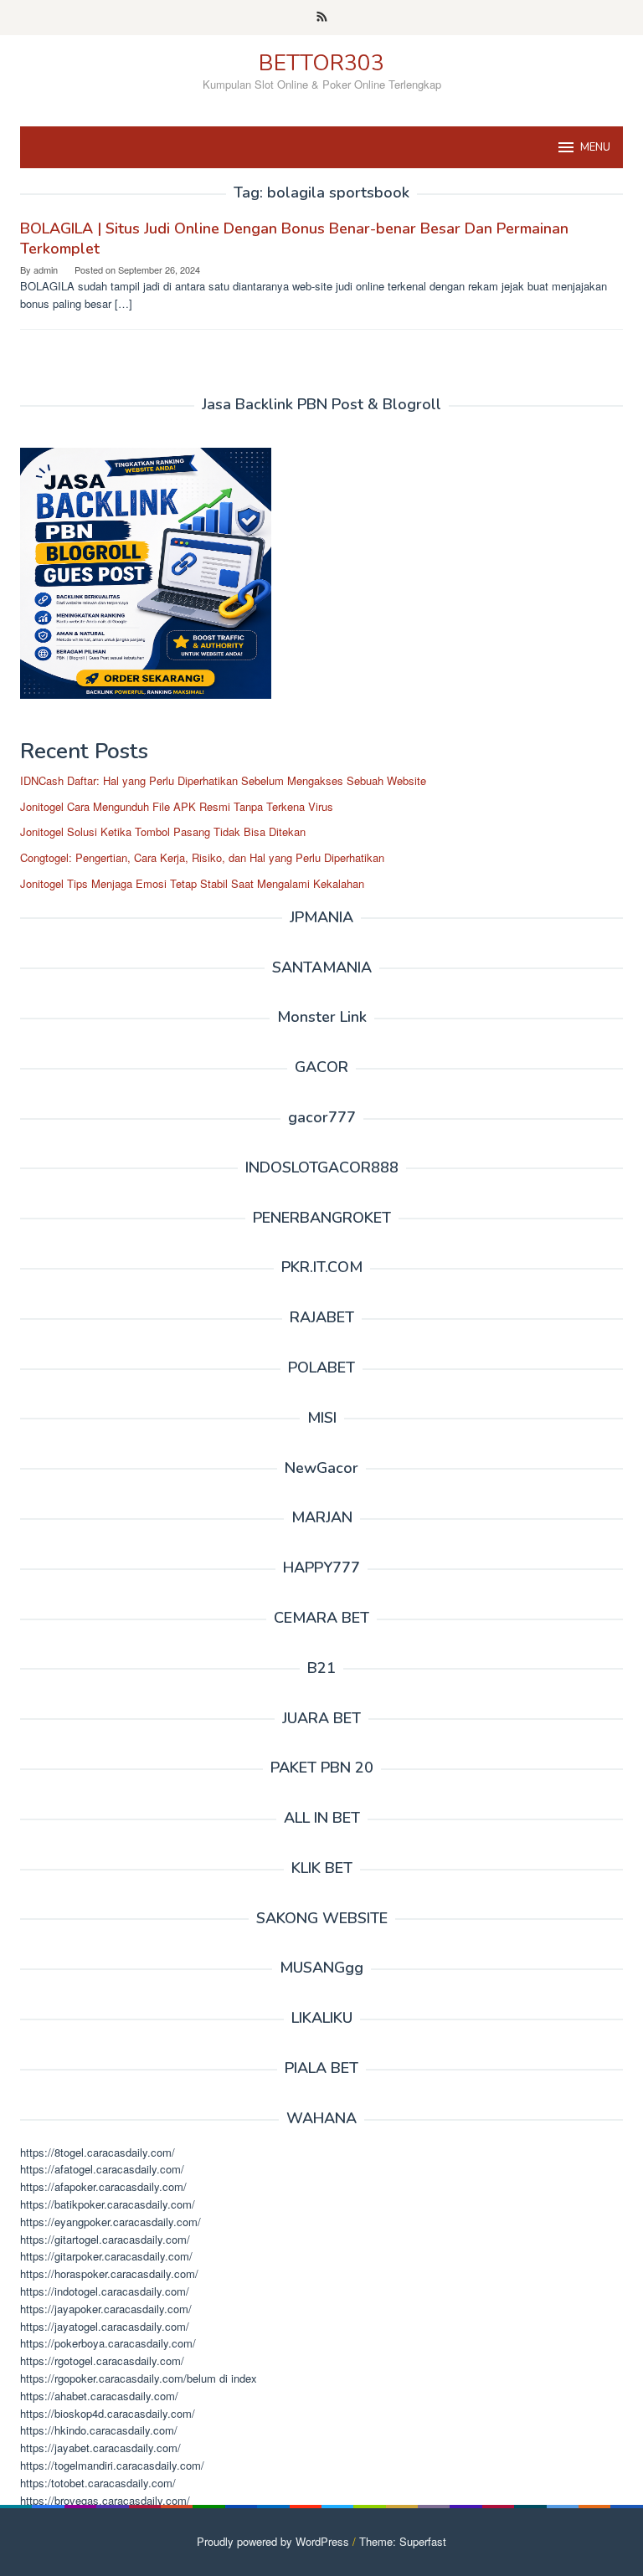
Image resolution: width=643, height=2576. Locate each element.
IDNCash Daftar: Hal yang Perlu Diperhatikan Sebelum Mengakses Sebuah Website (223, 780)
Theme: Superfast (403, 2541)
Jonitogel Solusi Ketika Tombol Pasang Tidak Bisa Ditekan (163, 831)
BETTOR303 (321, 63)
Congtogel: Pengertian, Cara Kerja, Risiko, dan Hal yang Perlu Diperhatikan (202, 857)
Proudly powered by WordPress (273, 2541)
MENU (595, 147)
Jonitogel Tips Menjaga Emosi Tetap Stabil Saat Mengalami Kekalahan (192, 883)
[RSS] (322, 18)
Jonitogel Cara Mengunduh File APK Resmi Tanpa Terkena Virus (177, 806)
